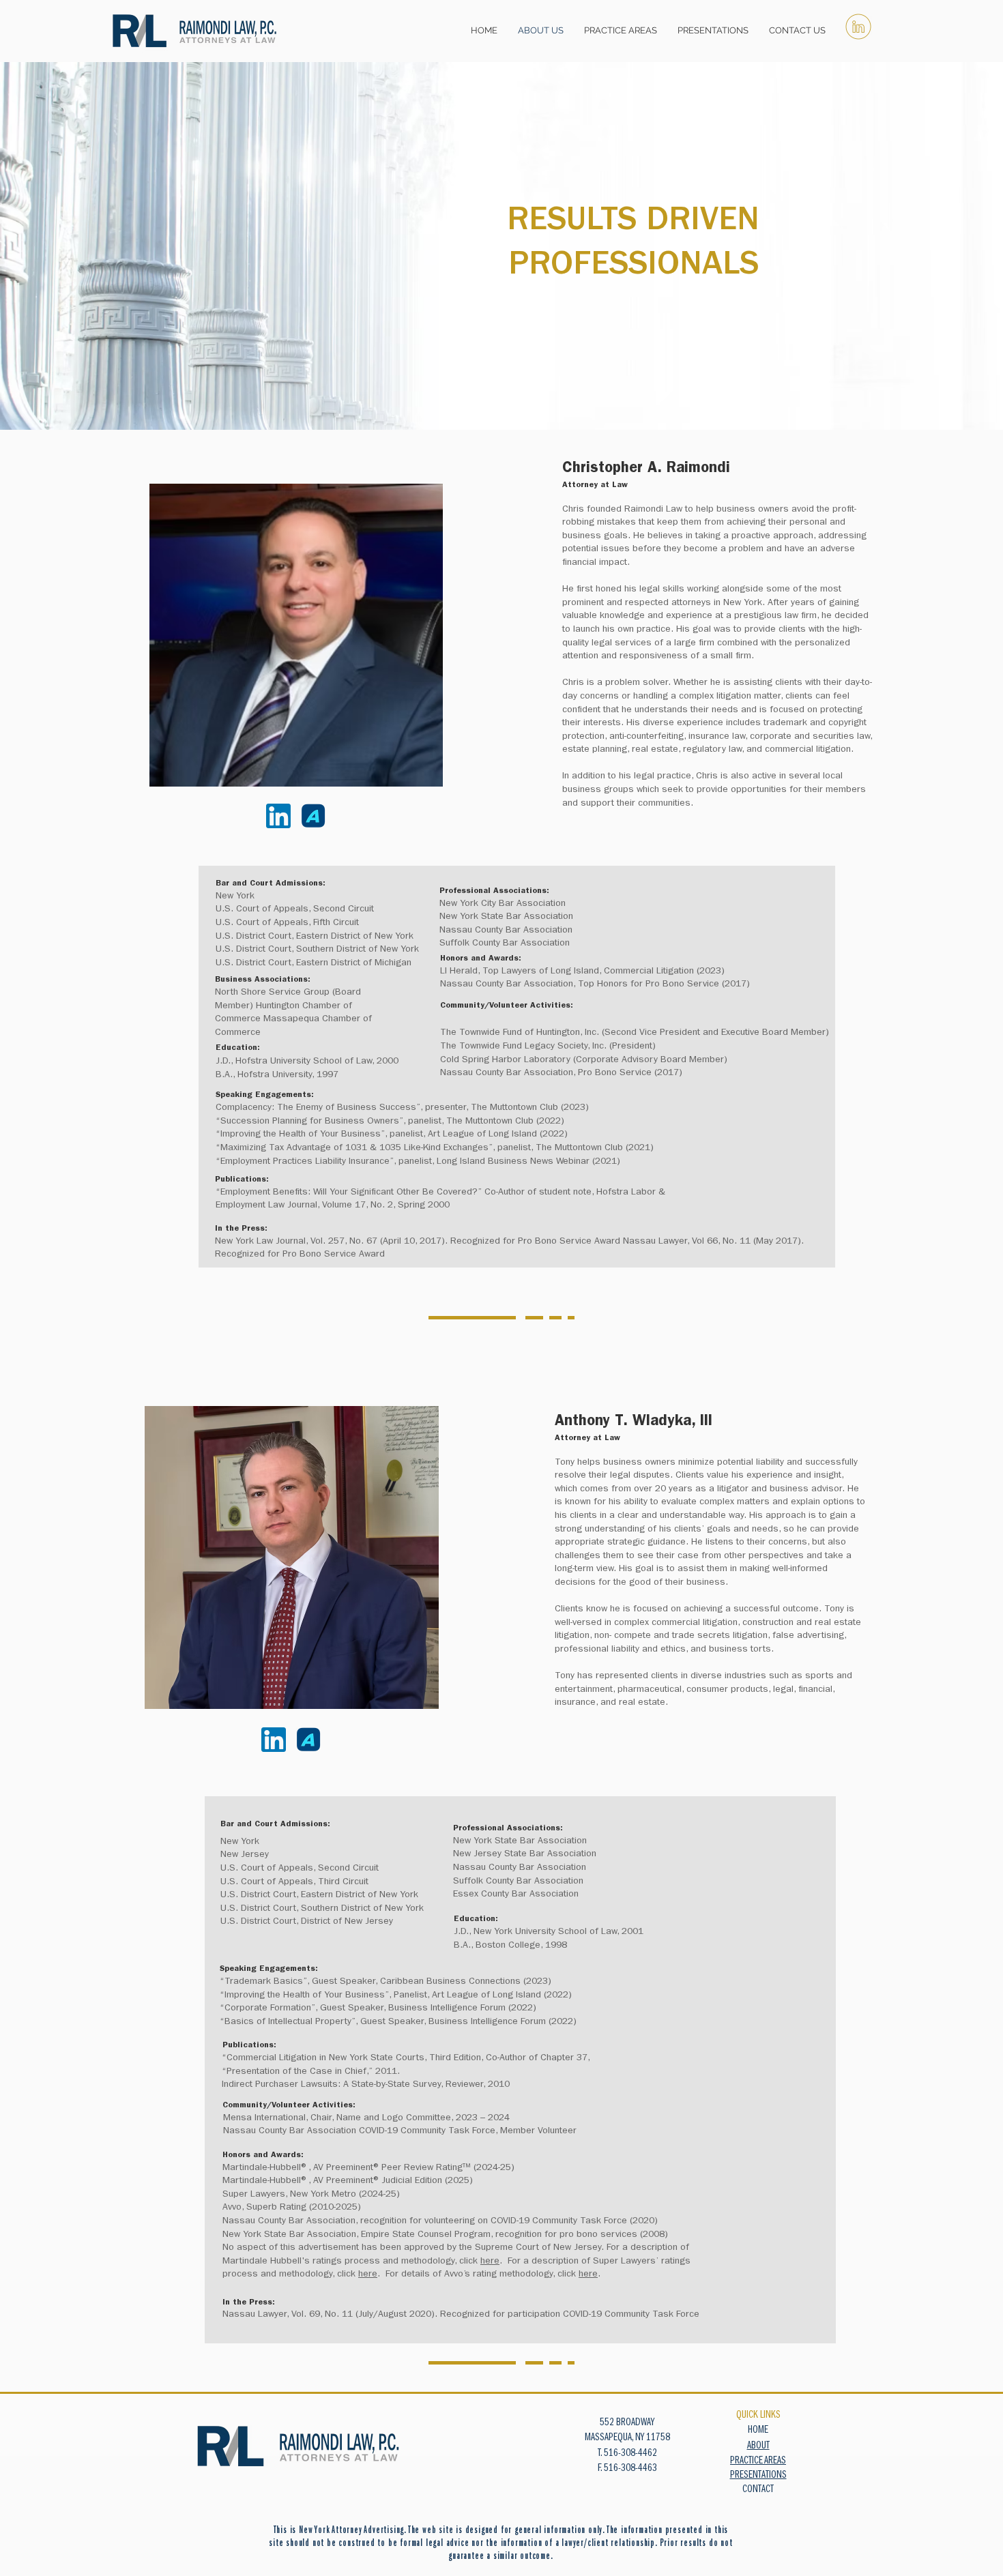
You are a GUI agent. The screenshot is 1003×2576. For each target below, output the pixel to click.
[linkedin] (858, 27)
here (490, 2262)
